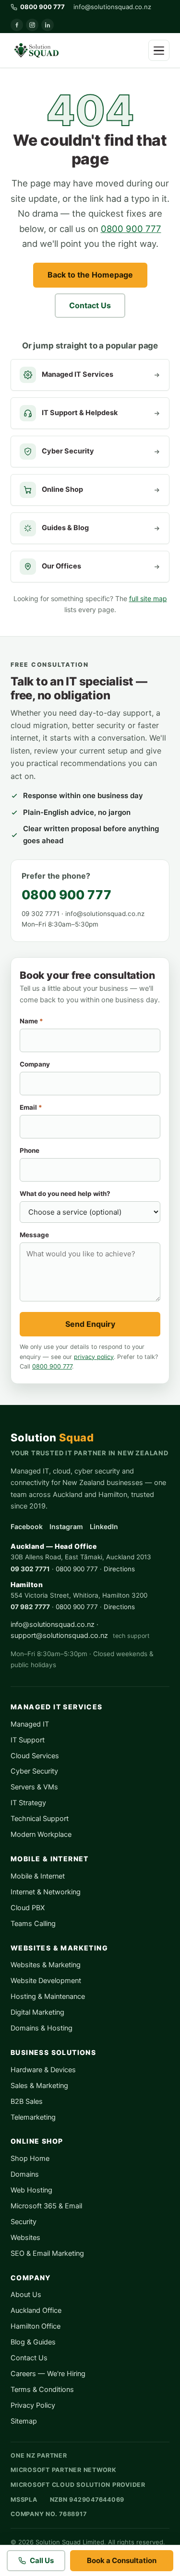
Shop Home (30, 2158)
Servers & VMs (34, 1787)
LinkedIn (104, 1526)
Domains (25, 2174)
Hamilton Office (36, 2326)
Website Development (46, 1981)
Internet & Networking (46, 1892)
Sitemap (24, 2421)
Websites (25, 2238)
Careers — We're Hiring (48, 2374)
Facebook (27, 1526)
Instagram (66, 1526)
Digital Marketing (37, 2012)
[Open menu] (159, 50)
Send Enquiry (90, 1324)
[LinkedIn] (48, 25)
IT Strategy (28, 1803)
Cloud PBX (28, 1908)
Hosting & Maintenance (48, 1996)
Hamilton (27, 1584)
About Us (26, 2295)
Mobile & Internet (38, 1876)
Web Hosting (31, 2190)
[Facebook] (17, 25)
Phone (30, 1150)
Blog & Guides (33, 2342)
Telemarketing (33, 2117)
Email (31, 1107)
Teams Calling (33, 1924)
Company (35, 1064)
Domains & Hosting (42, 2028)
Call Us (42, 2560)
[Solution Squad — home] (36, 50)
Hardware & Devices (43, 2070)
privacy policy (94, 1357)
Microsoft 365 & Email (46, 2206)
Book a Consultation (122, 2560)
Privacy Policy (33, 2405)
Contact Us (90, 305)
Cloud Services (35, 1756)
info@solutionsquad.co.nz (112, 7)
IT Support (28, 1740)
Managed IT (30, 1724)
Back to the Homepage (90, 275)
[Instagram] (32, 25)
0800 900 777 (131, 229)
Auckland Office (36, 2310)
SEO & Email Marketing (47, 2253)
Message (34, 1235)
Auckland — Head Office (54, 1546)
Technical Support (40, 1819)
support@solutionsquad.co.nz (59, 1636)
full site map (148, 598)
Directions (119, 1569)
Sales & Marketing (39, 2086)
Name (31, 1021)
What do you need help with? (65, 1194)
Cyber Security (34, 1771)
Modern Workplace (41, 1834)
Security (24, 2222)
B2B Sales (27, 2101)
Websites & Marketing (46, 1965)
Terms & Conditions (42, 2390)
